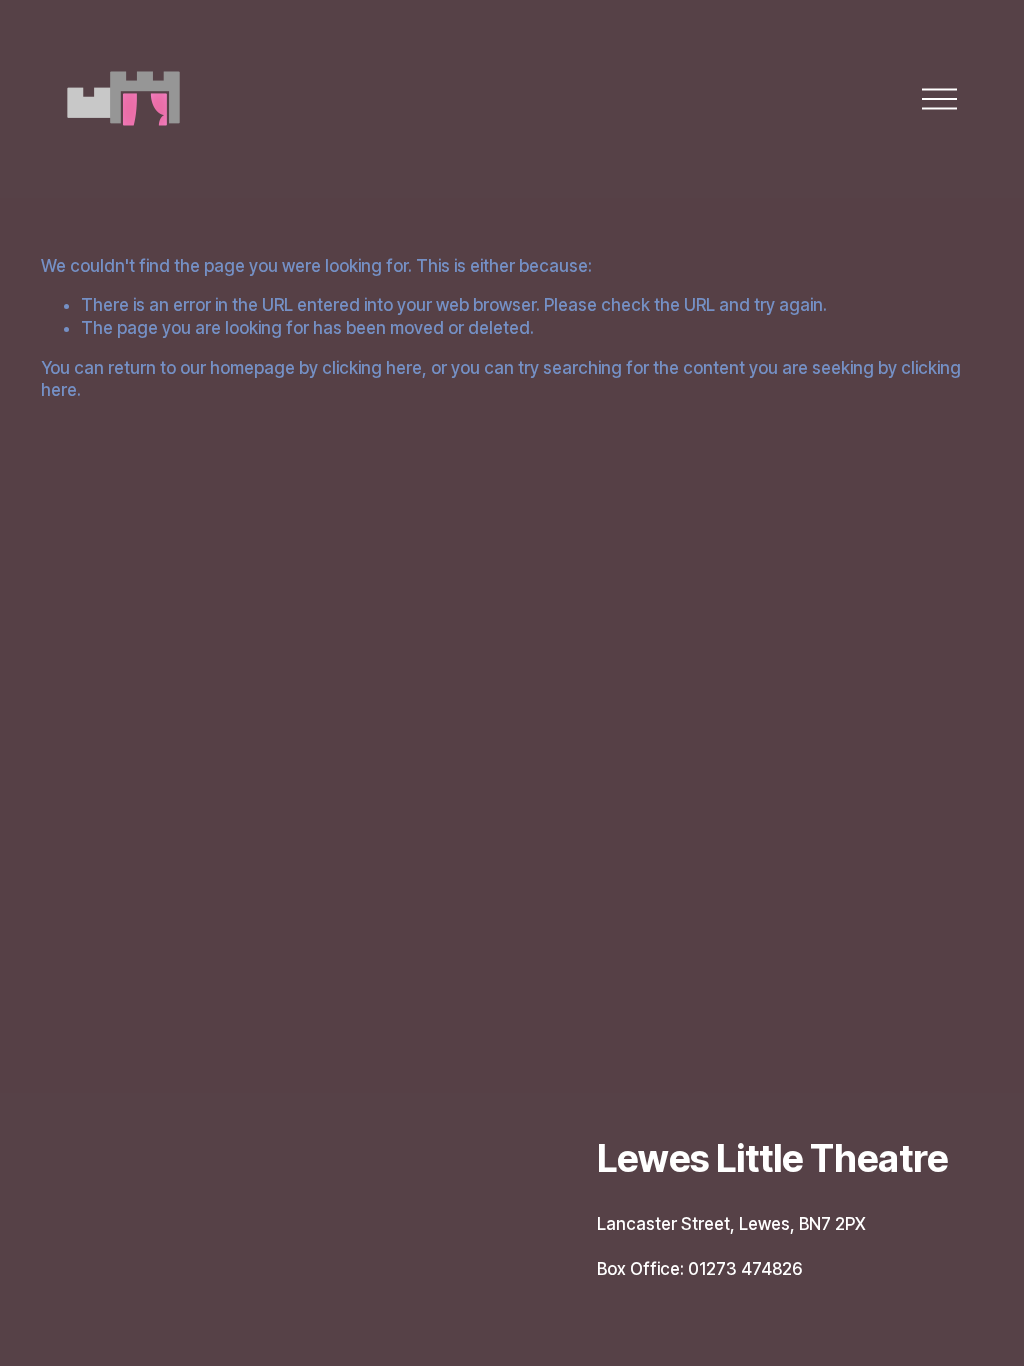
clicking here (372, 368)
